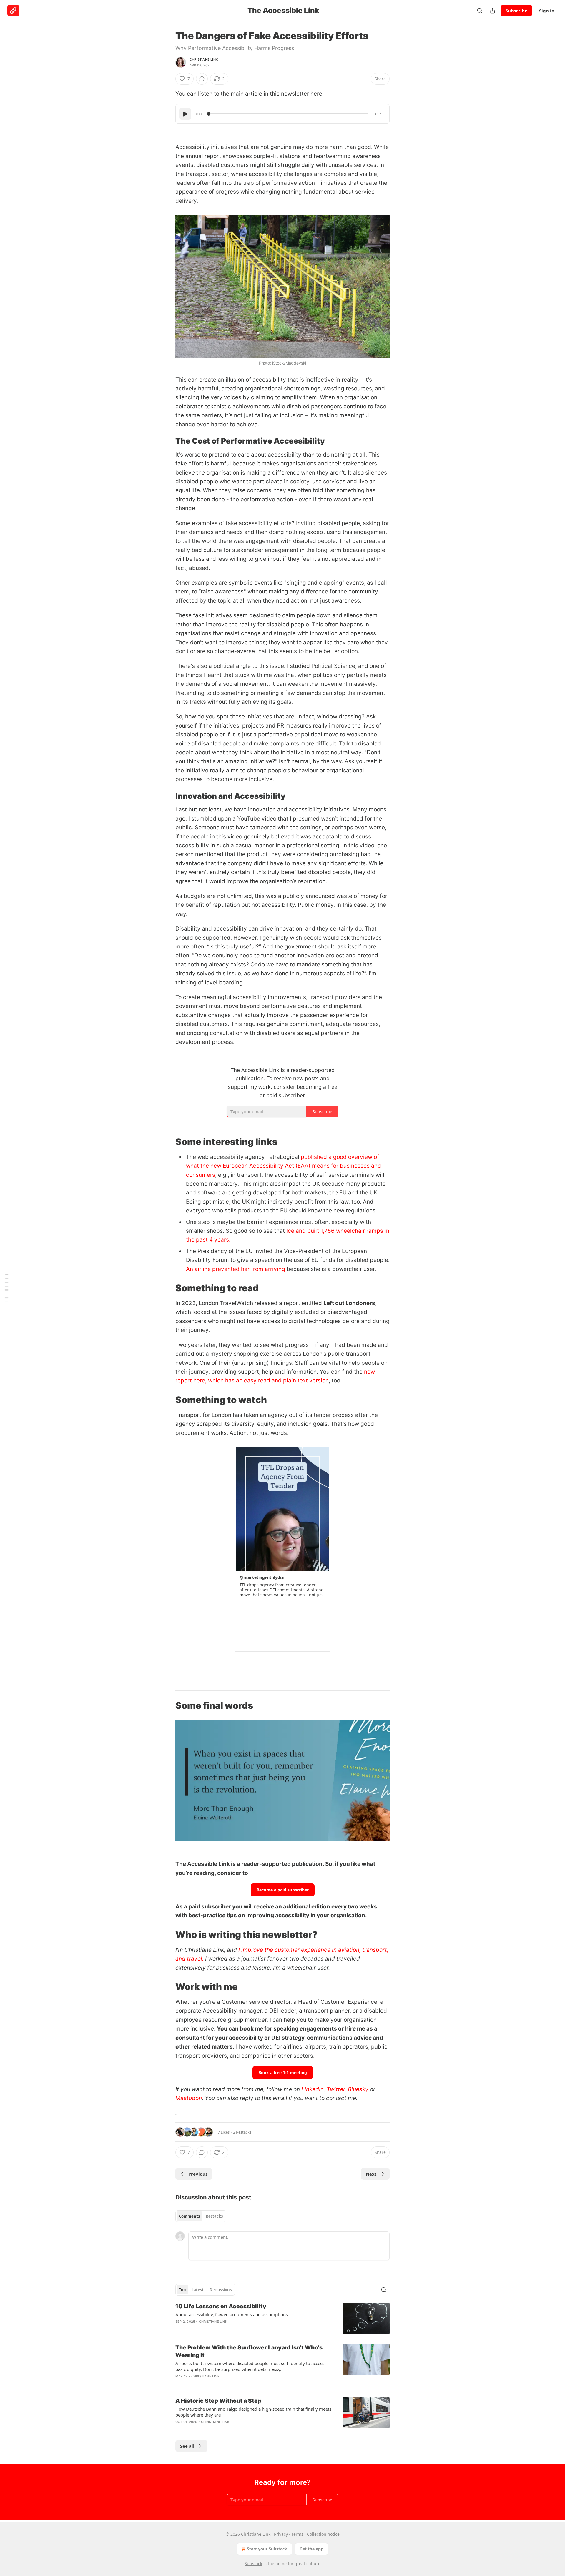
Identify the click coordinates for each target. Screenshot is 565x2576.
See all (187, 2446)
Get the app (311, 2549)
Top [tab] (182, 2290)
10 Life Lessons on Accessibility (221, 2306)
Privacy (281, 2534)
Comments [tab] (189, 2216)
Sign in (547, 11)
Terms (297, 2534)
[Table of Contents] (6, 1288)
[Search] (480, 11)
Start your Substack (267, 2549)
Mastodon (189, 2098)
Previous (198, 2174)
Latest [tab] (198, 2290)
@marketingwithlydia (262, 1577)
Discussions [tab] (221, 2290)
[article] (282, 2318)
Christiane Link (204, 59)
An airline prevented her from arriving (236, 1269)
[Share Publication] (493, 11)
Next (371, 2174)
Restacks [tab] (214, 2216)
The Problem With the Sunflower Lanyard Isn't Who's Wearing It (249, 2351)
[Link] (167, 441)
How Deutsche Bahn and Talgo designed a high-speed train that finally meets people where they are (253, 2412)
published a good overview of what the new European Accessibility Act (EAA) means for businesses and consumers (284, 1166)
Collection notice (323, 2534)
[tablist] (201, 2216)
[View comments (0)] (202, 79)
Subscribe (516, 11)
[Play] (185, 114)
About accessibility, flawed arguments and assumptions (232, 2314)
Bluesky (358, 2089)
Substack (253, 2563)
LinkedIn (313, 2089)
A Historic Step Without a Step (218, 2401)
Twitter (336, 2089)
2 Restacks (242, 2132)
